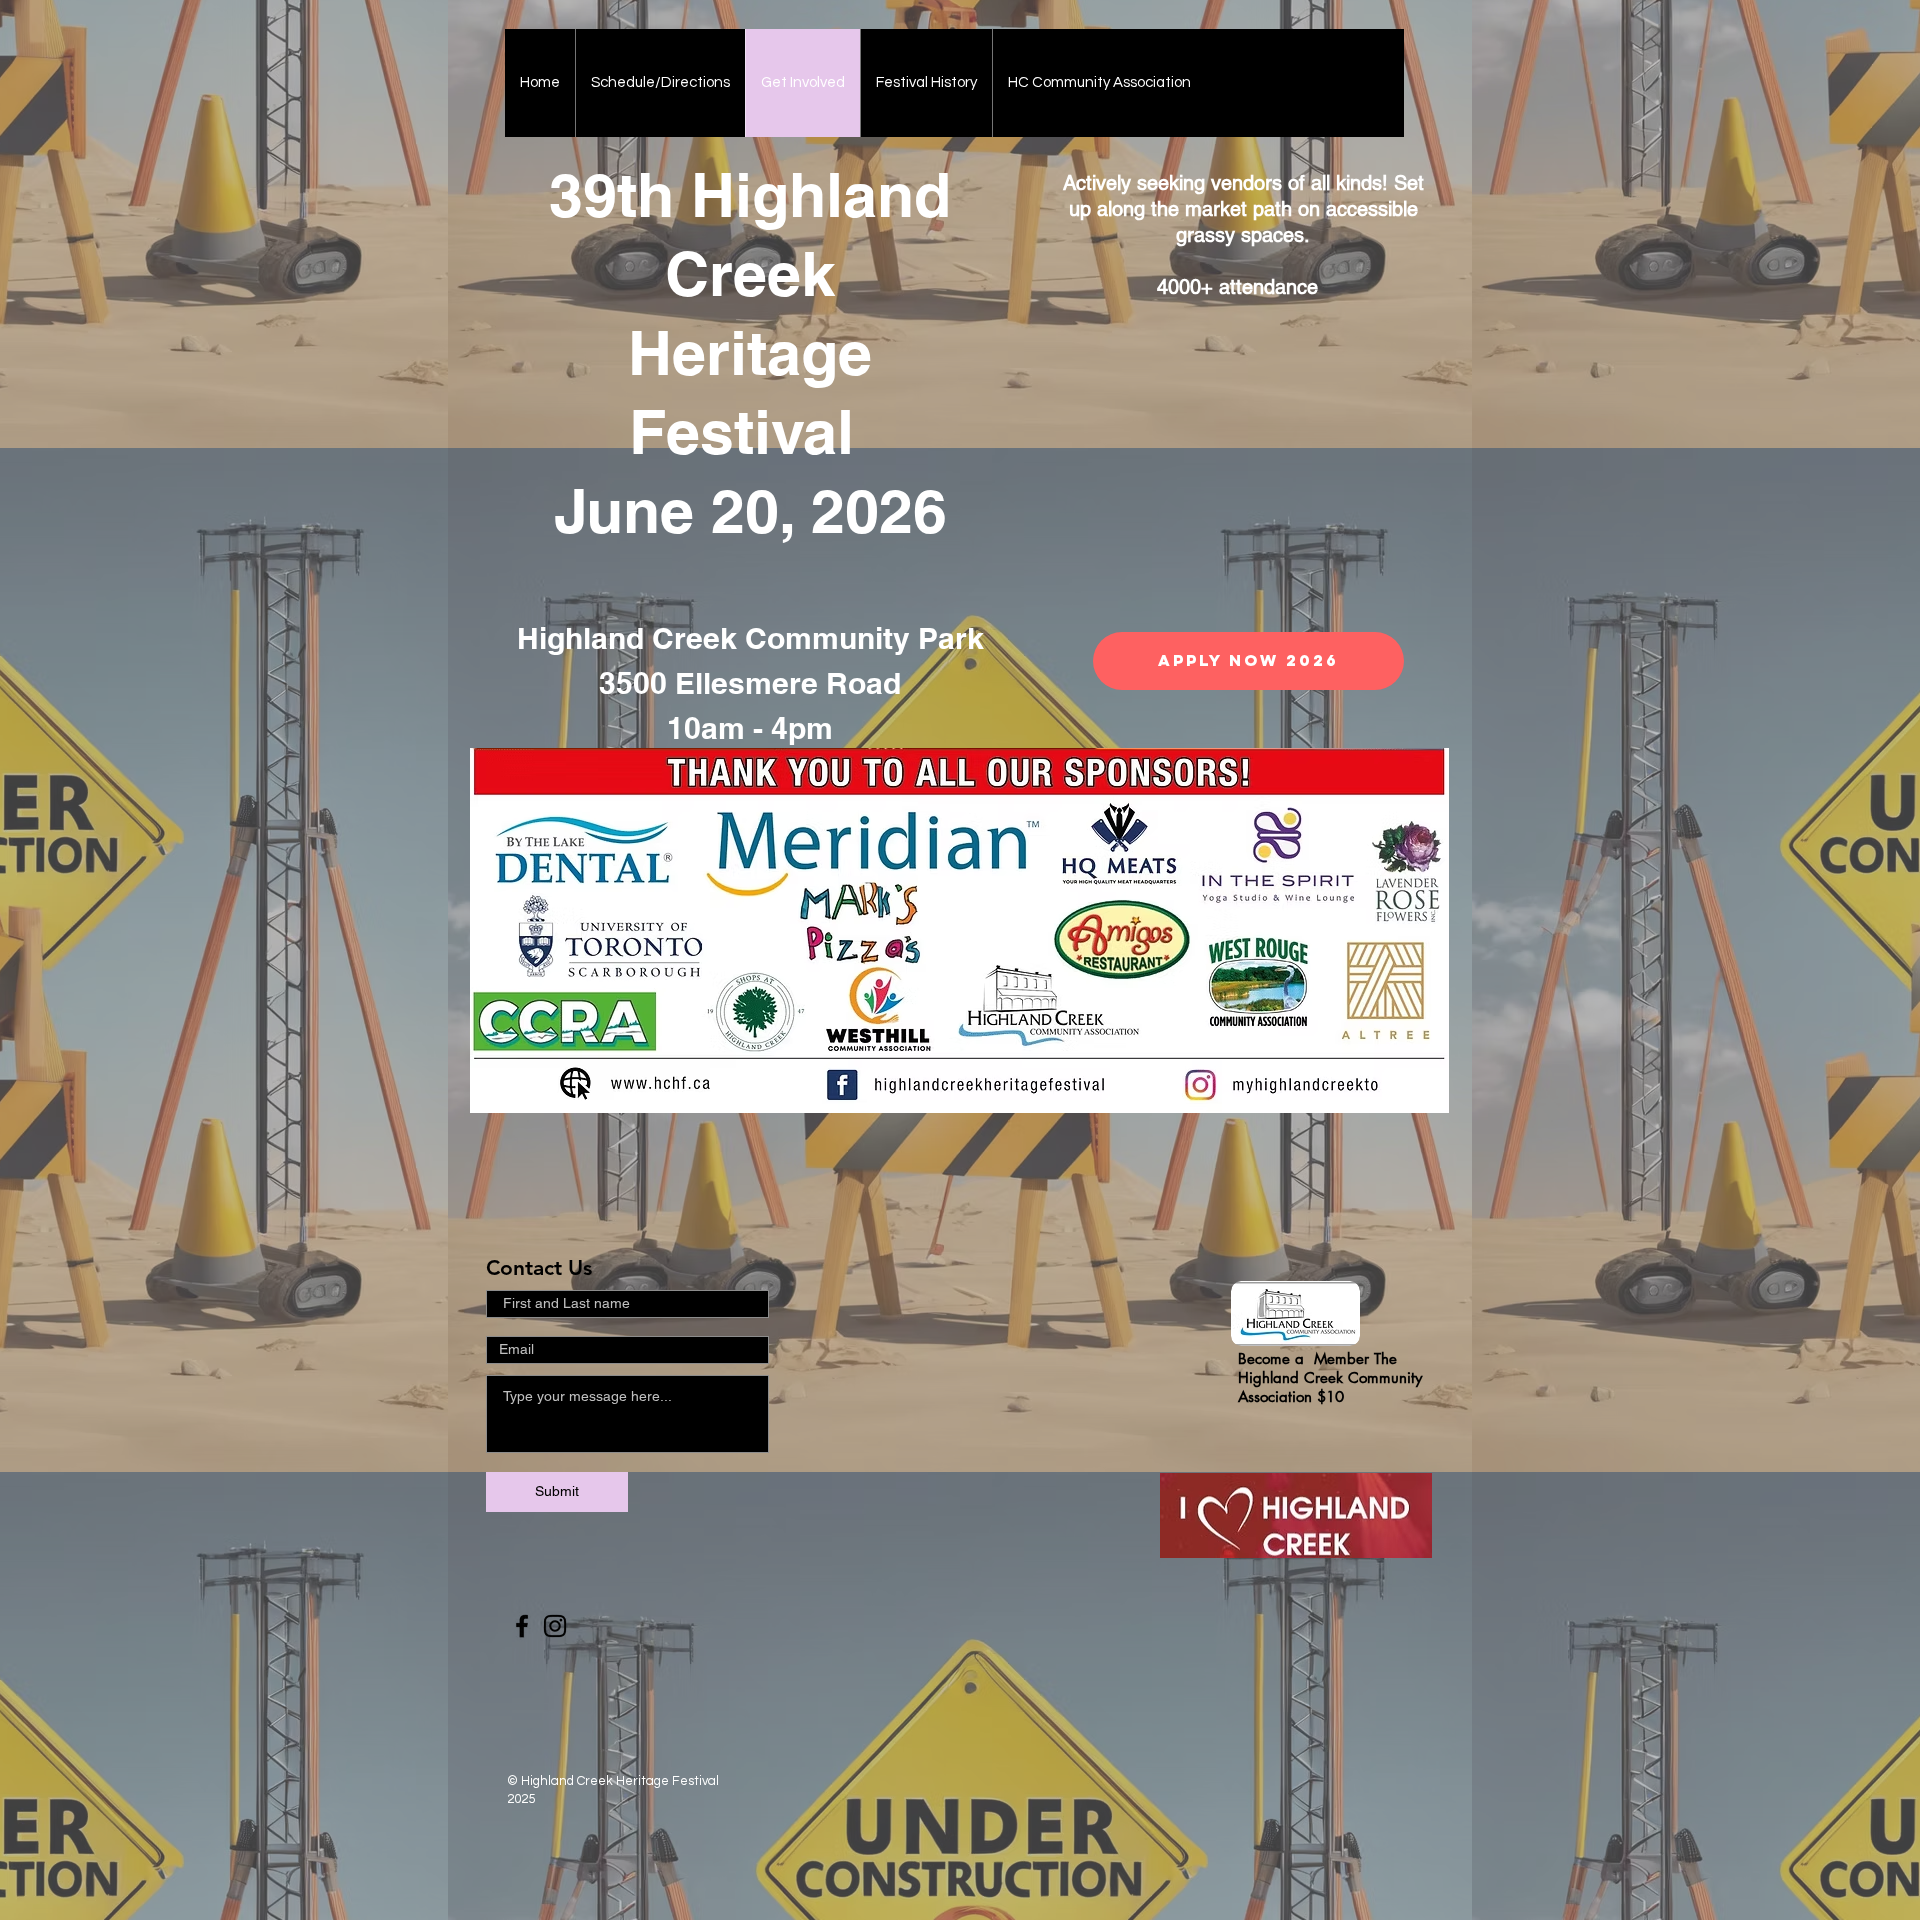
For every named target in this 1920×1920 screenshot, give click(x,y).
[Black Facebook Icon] (522, 1626)
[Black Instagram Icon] (555, 1626)
